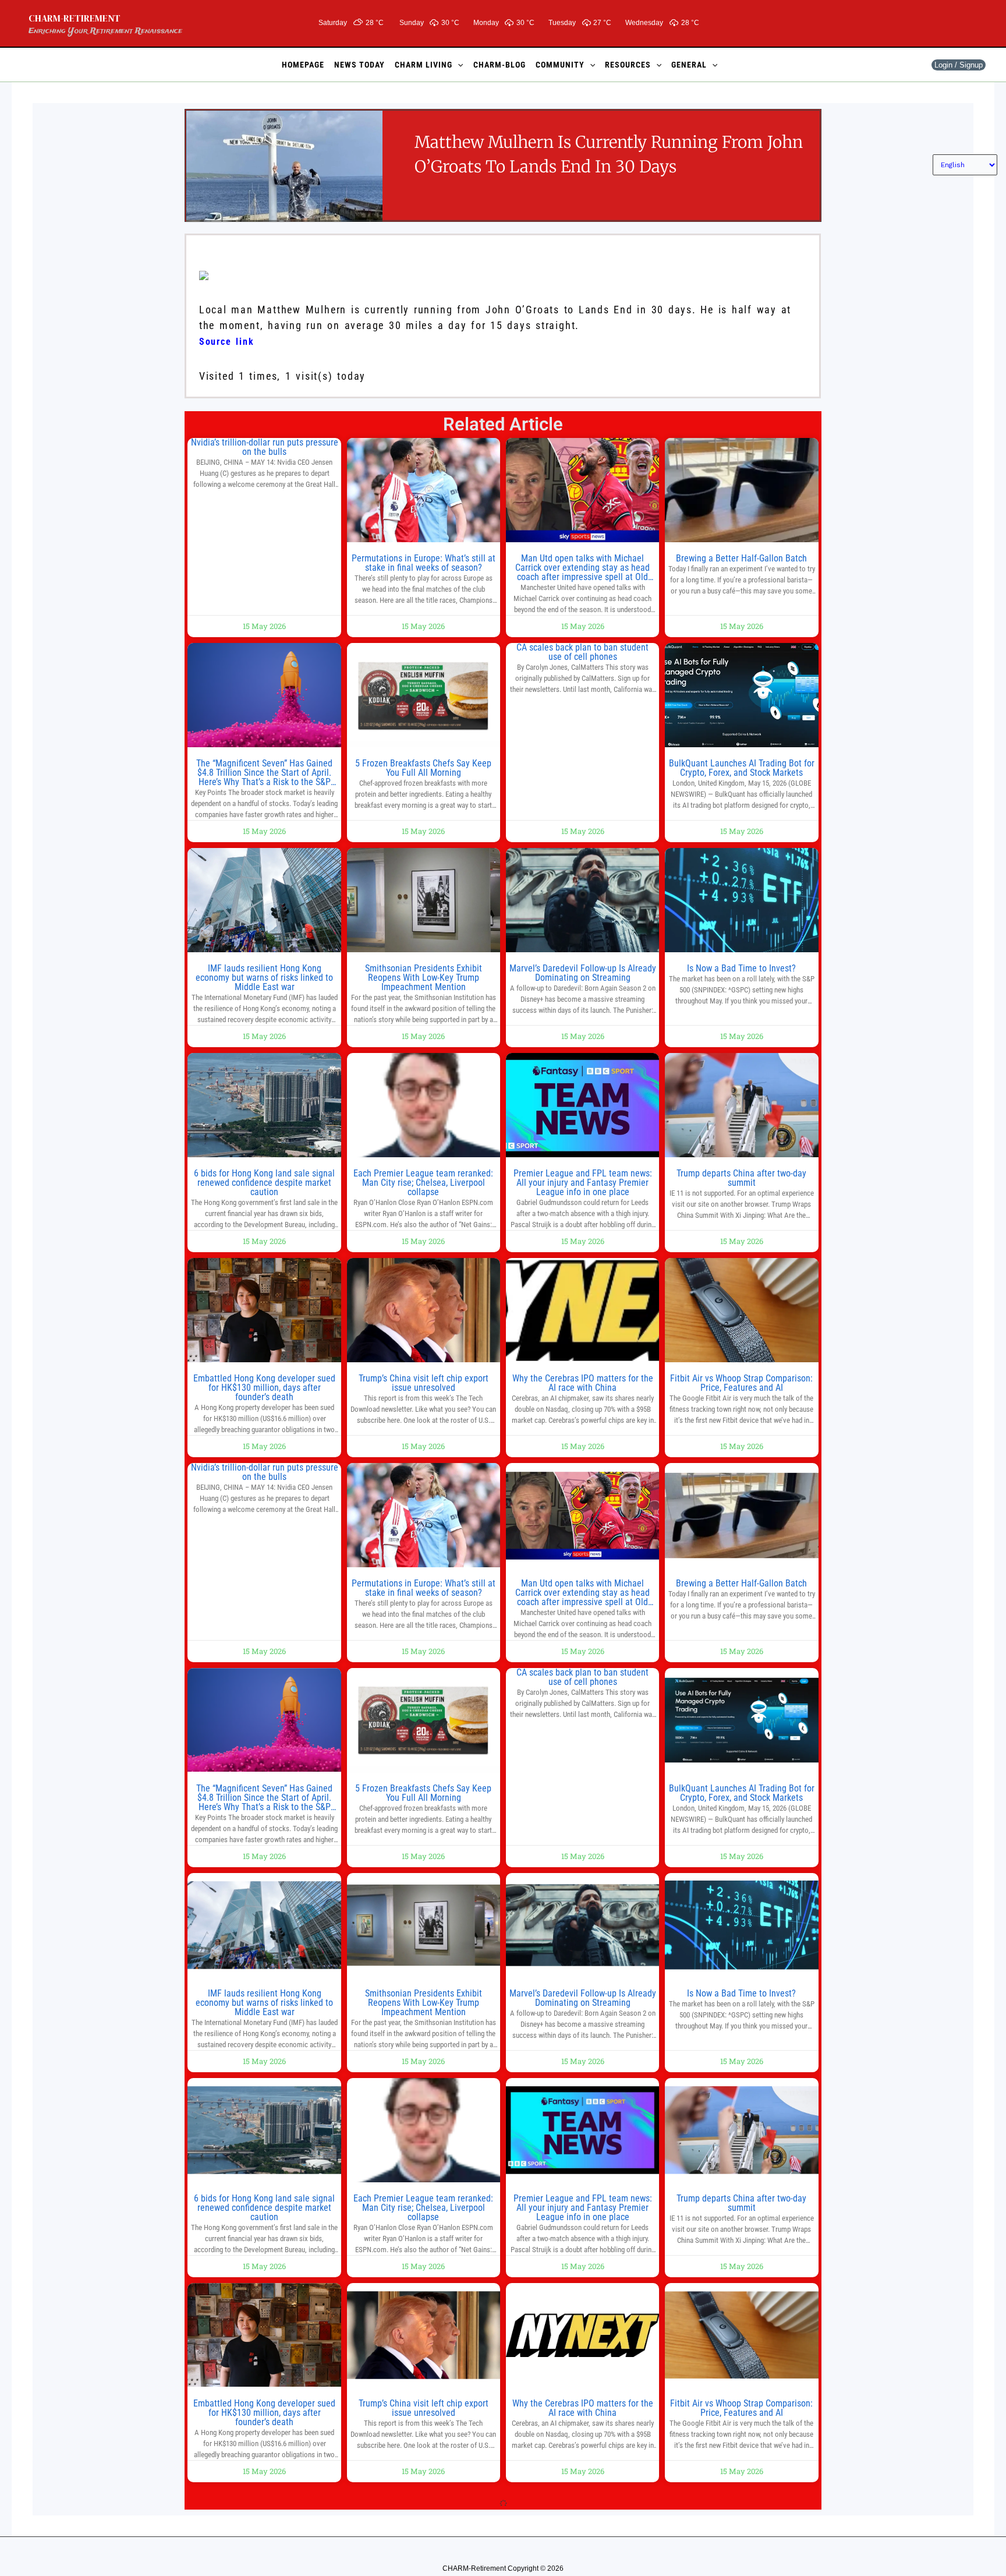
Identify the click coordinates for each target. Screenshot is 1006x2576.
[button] (458, 65)
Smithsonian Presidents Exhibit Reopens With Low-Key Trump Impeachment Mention (424, 978)
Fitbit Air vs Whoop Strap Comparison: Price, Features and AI (741, 1383)
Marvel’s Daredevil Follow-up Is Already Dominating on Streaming (583, 973)
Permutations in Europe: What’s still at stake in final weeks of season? (424, 563)
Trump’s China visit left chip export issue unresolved (424, 1383)
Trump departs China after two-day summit (741, 1178)
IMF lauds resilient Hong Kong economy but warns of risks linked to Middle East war (264, 978)
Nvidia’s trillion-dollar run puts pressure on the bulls (265, 447)
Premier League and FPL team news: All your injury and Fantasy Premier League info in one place (583, 1183)
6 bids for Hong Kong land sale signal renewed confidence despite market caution (264, 1183)
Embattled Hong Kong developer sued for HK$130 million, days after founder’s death (264, 1388)
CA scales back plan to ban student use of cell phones (582, 652)
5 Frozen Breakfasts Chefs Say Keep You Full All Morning (423, 768)
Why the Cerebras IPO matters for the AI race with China (583, 1383)
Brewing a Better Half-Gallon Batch (741, 558)
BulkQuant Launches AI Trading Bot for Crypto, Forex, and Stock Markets (742, 768)
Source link (227, 342)
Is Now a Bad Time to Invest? (741, 968)
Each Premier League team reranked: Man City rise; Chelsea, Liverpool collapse (423, 1183)
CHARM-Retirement (75, 18)
